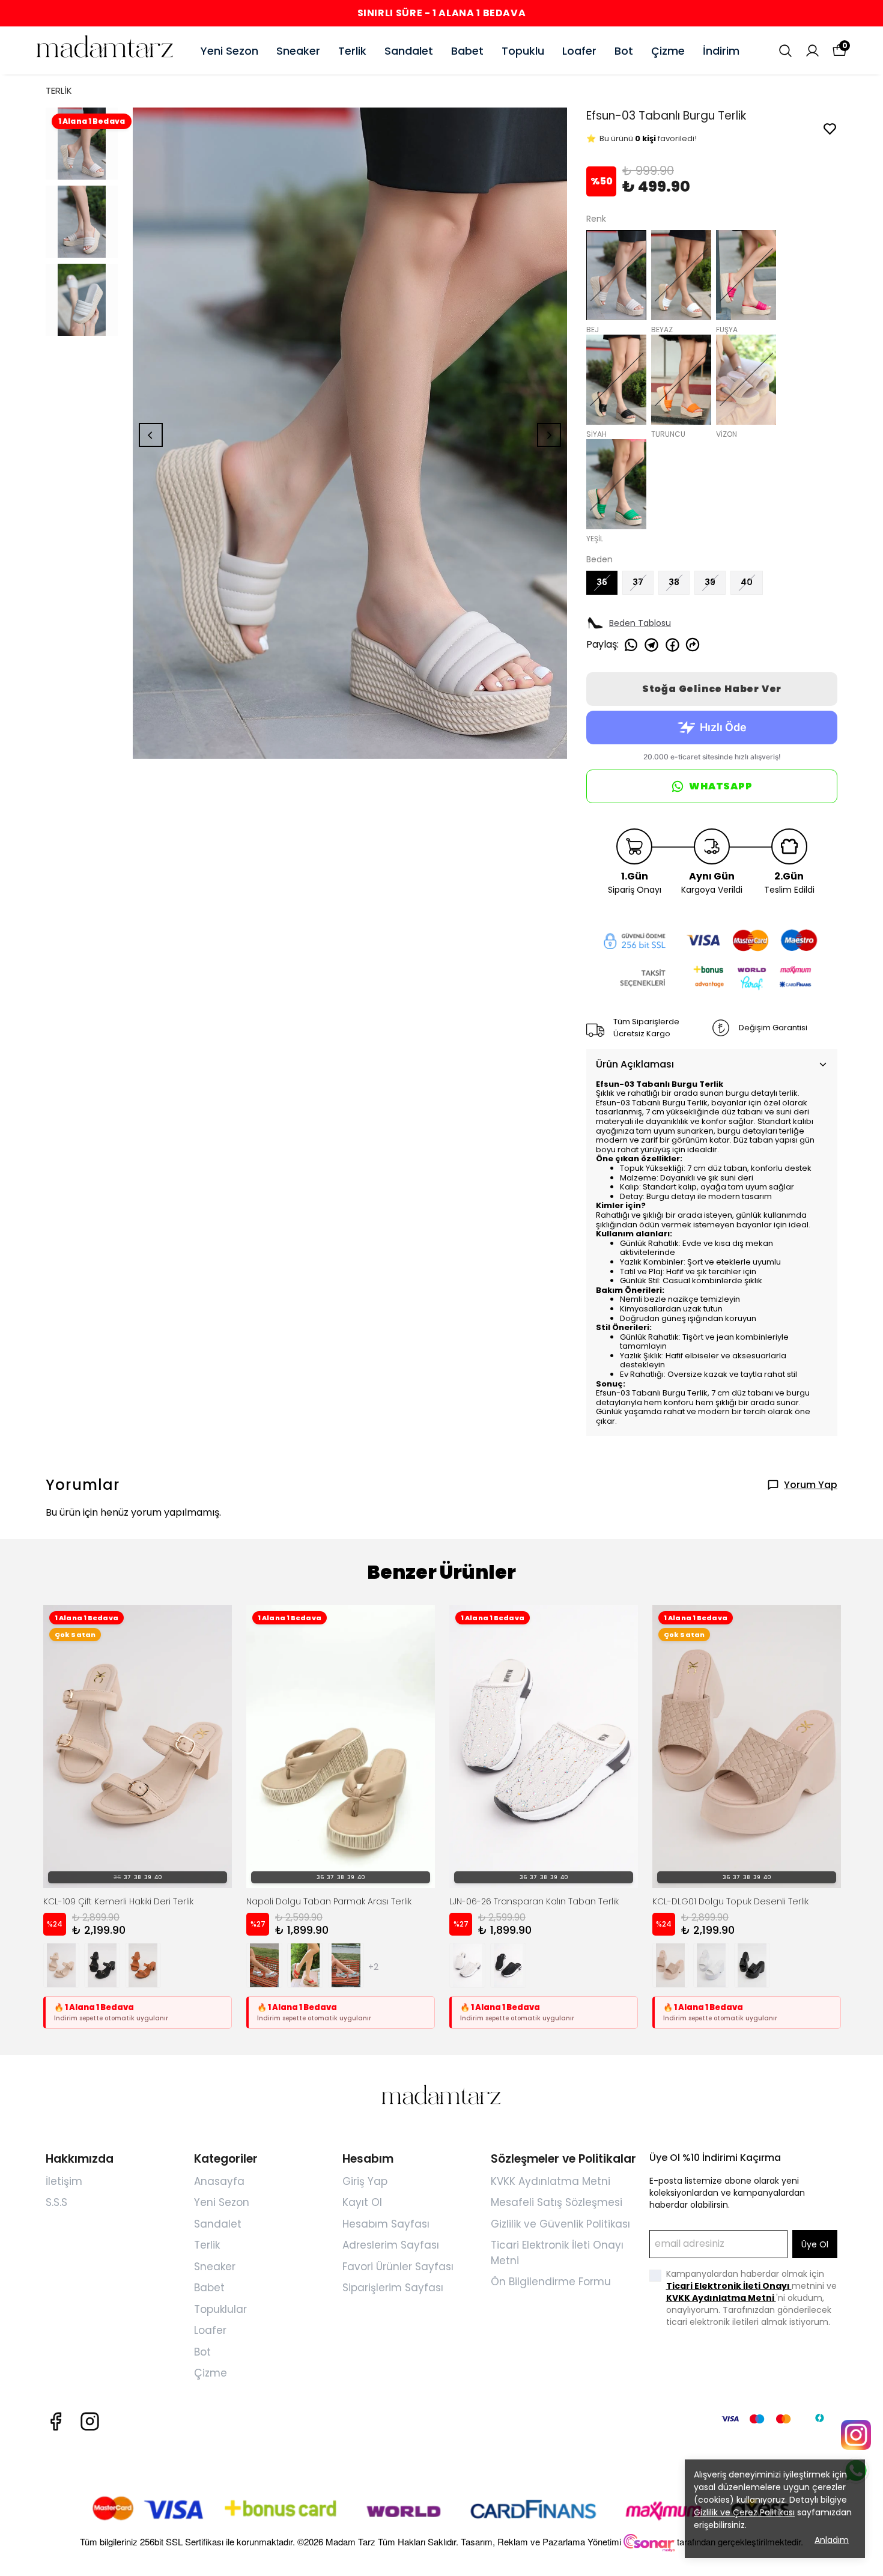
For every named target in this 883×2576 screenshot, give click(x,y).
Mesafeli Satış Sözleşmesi (557, 2202)
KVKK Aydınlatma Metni (551, 2181)
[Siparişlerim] (812, 51)
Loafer (579, 51)
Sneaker (298, 51)
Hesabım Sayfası (386, 2224)
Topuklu (523, 51)
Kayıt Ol (362, 2202)
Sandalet (409, 51)
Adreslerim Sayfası (391, 2245)
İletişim (64, 2181)
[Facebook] (56, 2421)
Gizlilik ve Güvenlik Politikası (560, 2224)
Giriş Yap (365, 2181)
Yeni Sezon (229, 51)
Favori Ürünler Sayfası (398, 2267)
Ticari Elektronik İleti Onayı (729, 2286)
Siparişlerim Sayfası (393, 2288)
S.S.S (56, 2202)
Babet (467, 51)
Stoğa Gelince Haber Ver (712, 689)
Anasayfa (219, 2181)
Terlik (352, 51)
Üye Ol (815, 2244)
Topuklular (220, 2309)
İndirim (721, 51)
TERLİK (59, 90)
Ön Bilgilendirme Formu (551, 2282)
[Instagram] (90, 2421)
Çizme (668, 51)
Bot (624, 51)
